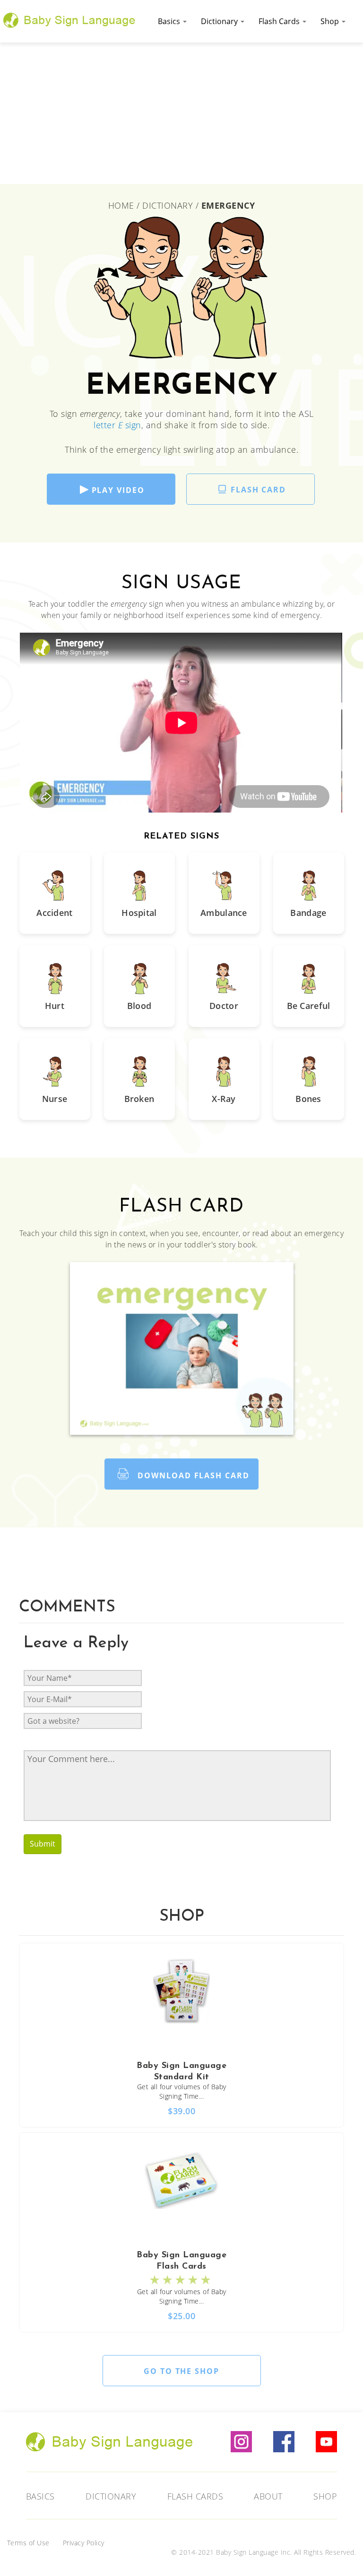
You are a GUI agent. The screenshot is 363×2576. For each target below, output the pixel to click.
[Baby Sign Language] (69, 19)
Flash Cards (280, 21)
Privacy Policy (84, 2543)
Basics (170, 21)
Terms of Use (28, 2543)
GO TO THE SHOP (181, 2371)
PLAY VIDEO (118, 490)
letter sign (117, 425)
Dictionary (220, 21)
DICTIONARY (168, 205)
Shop (331, 21)
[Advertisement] (181, 113)
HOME (123, 205)
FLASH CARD (258, 490)
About (268, 2496)
